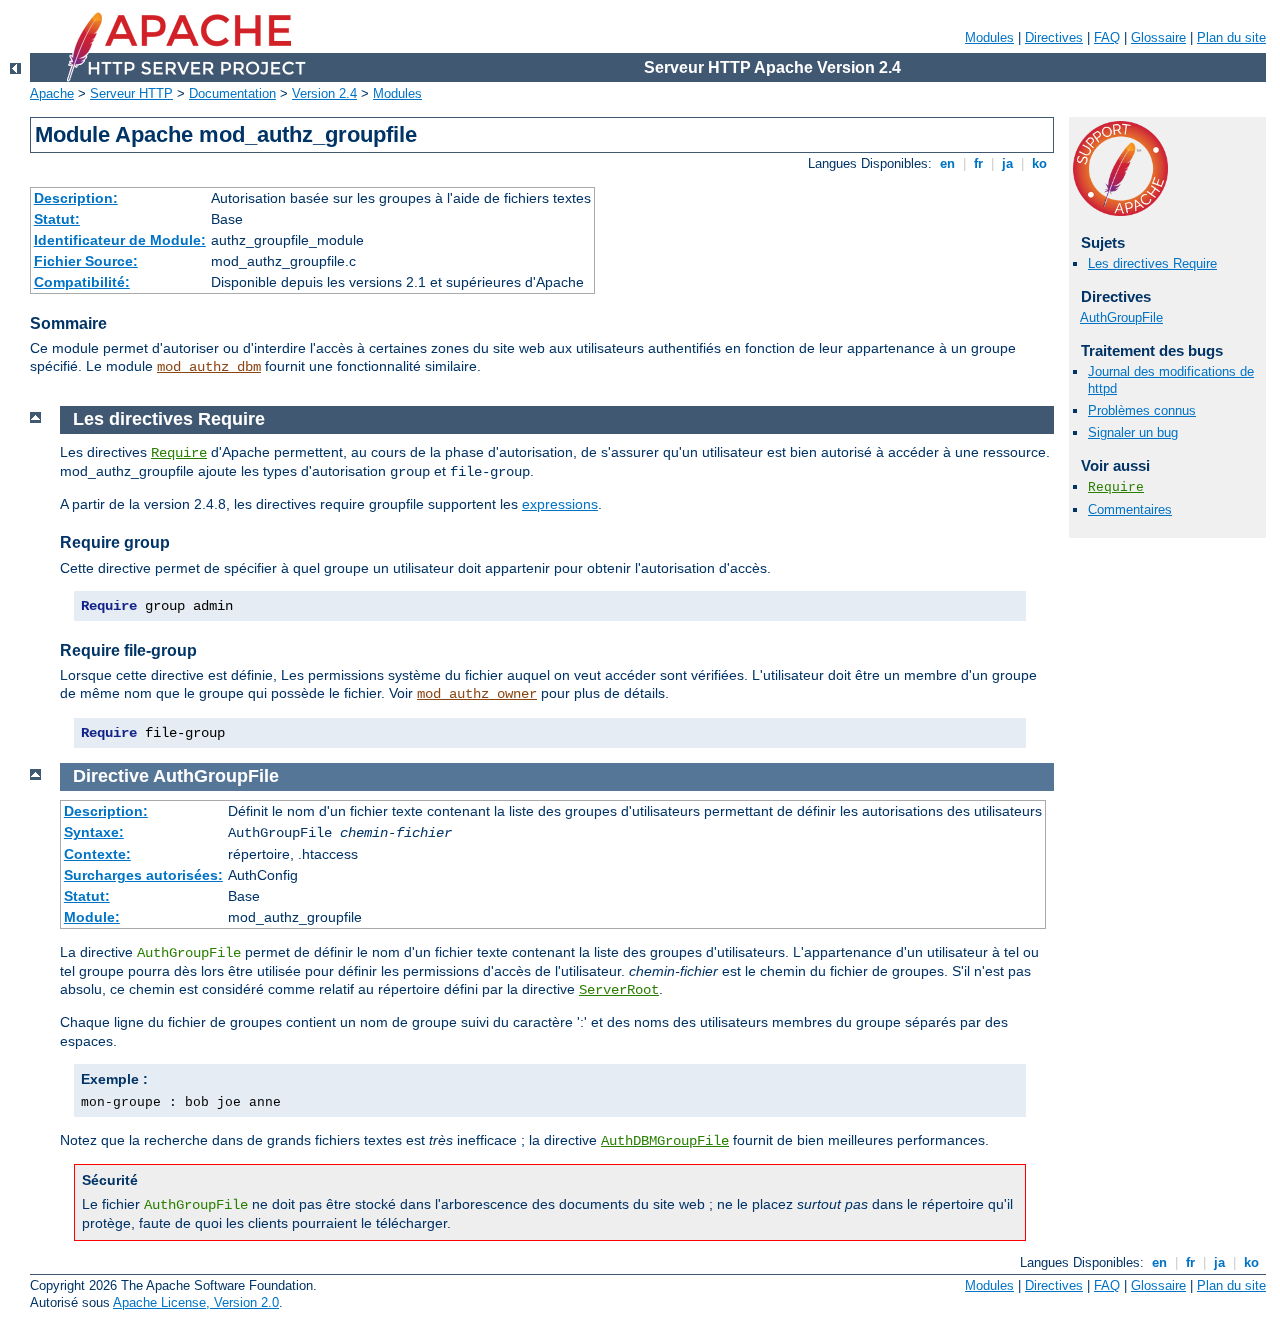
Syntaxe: (94, 832)
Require (1116, 487)
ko (1039, 163)
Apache (52, 93)
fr (978, 163)
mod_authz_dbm (209, 367)
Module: (92, 917)
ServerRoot (619, 990)
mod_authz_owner (477, 694)
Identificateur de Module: (120, 240)
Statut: (57, 219)
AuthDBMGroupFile (665, 1141)
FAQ (1107, 37)
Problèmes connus (1142, 410)
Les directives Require (1152, 263)
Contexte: (97, 854)
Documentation (232, 93)
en (947, 163)
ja (1007, 163)
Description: (76, 198)
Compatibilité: (82, 282)
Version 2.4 (324, 93)
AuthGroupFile (1121, 317)
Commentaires (1130, 509)
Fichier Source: (86, 261)
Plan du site (1231, 37)
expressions (560, 504)
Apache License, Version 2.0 (196, 1302)
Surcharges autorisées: (143, 875)
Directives (1054, 37)
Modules (989, 37)
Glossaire (1158, 37)
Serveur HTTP (131, 93)
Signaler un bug (1133, 432)
